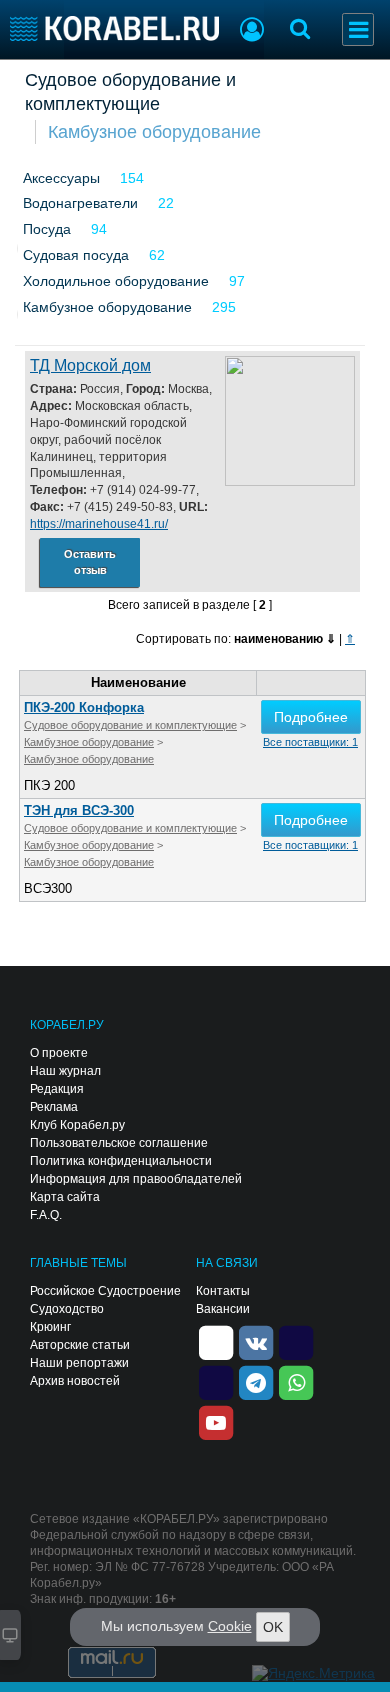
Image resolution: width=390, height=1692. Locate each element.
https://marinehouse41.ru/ (99, 524)
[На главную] (114, 28)
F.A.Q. (46, 1215)
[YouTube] (216, 1422)
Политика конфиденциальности (121, 1161)
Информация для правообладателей (136, 1179)
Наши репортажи (79, 1363)
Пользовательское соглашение (119, 1143)
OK (273, 1627)
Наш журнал (65, 1071)
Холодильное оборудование (116, 281)
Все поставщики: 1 (310, 742)
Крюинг (50, 1327)
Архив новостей (75, 1381)
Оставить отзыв (90, 562)
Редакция (57, 1089)
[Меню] (358, 29)
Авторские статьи (80, 1345)
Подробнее (311, 717)
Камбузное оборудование (154, 132)
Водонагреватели (80, 203)
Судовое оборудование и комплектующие (130, 92)
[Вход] (252, 32)
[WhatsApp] (296, 1382)
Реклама (54, 1107)
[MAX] (216, 1382)
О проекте (59, 1053)
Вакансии (223, 1309)
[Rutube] (296, 1342)
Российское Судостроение (105, 1291)
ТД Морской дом (90, 365)
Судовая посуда (76, 255)
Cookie (230, 1626)
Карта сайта (65, 1197)
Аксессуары (61, 178)
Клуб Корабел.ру (77, 1125)
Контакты (223, 1291)
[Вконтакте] (256, 1342)
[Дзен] (216, 1342)
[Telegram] (256, 1382)
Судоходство (67, 1309)
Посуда (47, 229)
